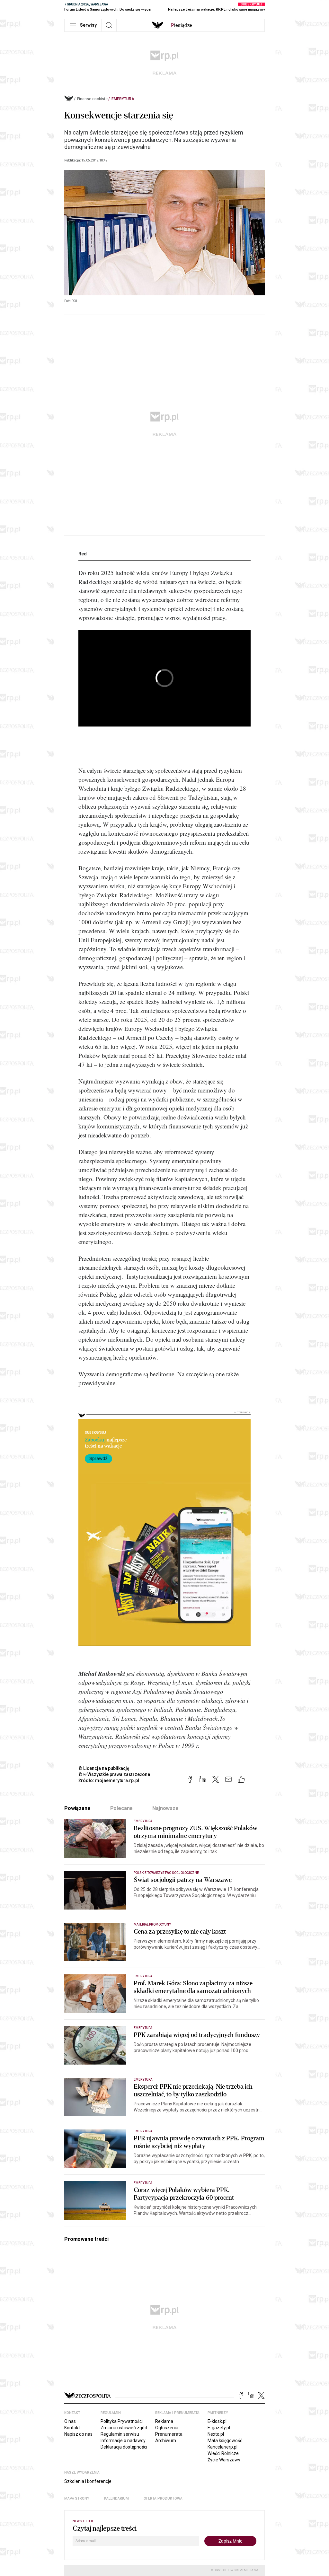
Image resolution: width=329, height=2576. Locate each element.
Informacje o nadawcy (123, 2441)
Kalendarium (116, 2498)
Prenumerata (169, 2434)
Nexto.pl (216, 2434)
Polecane (122, 1808)
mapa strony (77, 2498)
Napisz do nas (78, 2434)
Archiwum (166, 2441)
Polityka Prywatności (122, 2421)
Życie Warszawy (224, 2460)
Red (83, 554)
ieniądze (181, 25)
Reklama (164, 2421)
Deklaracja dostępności (124, 2447)
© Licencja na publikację (104, 1768)
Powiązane (77, 1808)
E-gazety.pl (219, 2428)
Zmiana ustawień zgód (124, 2428)
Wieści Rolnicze (223, 2453)
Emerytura (123, 99)
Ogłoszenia (167, 2428)
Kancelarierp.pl (222, 2447)
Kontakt (72, 2428)
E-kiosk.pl (217, 2421)
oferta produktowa (163, 2498)
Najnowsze (165, 1808)
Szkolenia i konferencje (88, 2481)
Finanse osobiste (92, 99)
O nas (70, 2421)
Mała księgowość (225, 2441)
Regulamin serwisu (120, 2434)
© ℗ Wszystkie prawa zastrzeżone (114, 1774)
